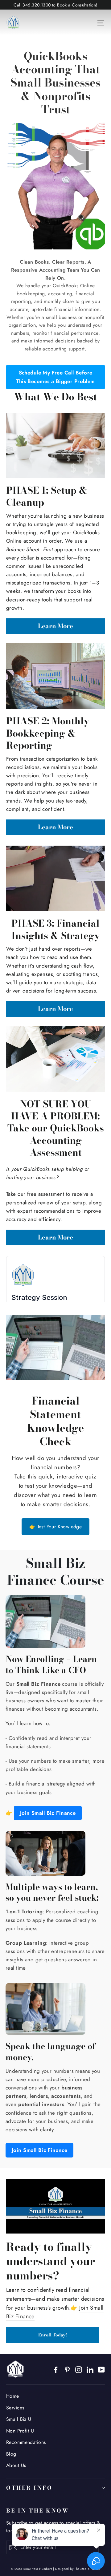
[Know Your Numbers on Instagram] (79, 2369)
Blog (11, 2454)
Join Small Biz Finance (48, 1813)
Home (13, 2396)
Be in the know (38, 2510)
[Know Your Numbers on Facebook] (56, 2369)
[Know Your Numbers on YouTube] (101, 2369)
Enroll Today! (53, 2335)
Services (15, 2408)
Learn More (55, 626)
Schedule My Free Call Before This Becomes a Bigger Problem (55, 377)
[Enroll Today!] (55, 2206)
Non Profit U (20, 2431)
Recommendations (26, 2442)
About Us (16, 2465)
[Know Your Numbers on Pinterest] (67, 2369)
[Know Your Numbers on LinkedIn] (90, 2369)
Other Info (29, 2488)
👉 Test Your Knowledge (55, 1527)
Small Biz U (19, 2419)
